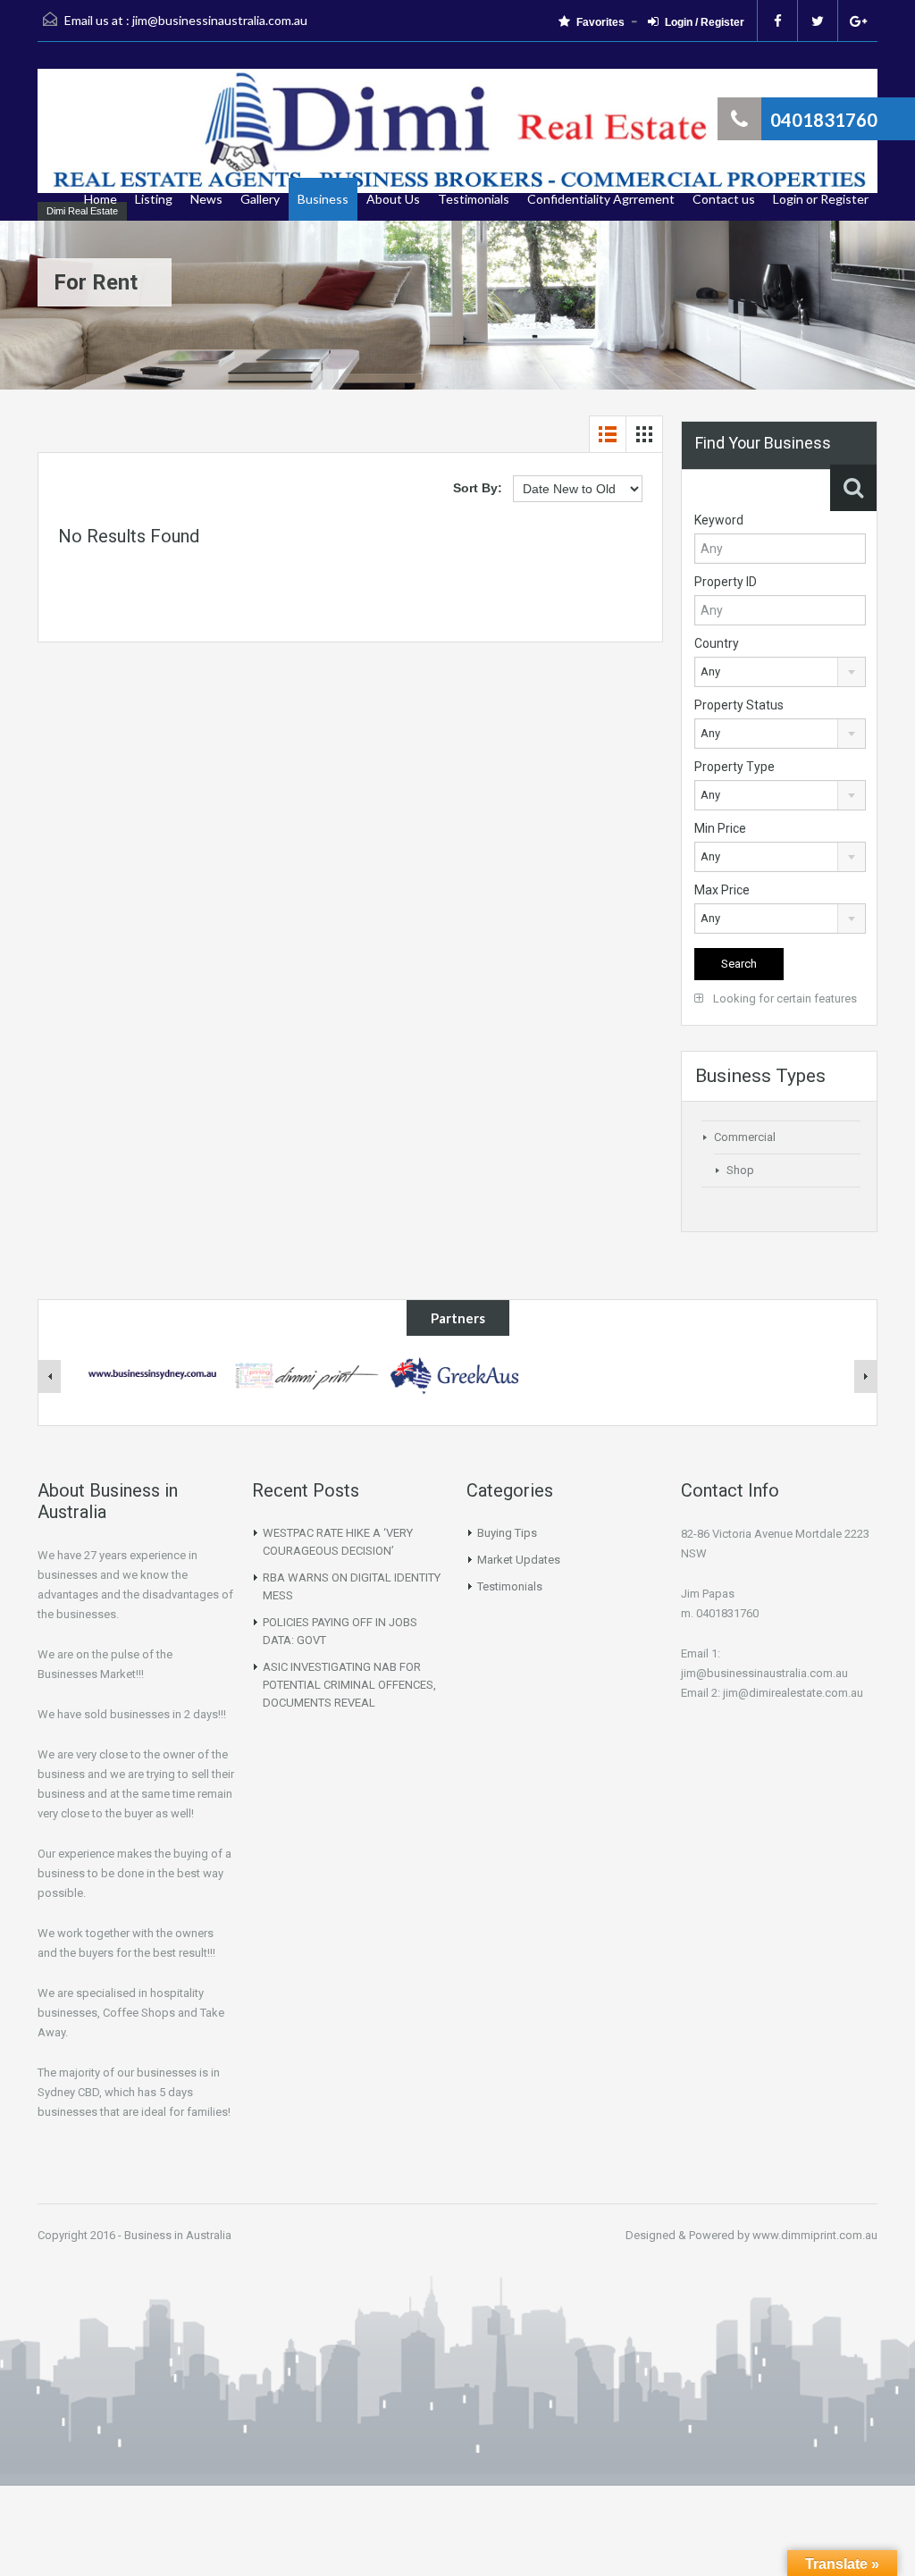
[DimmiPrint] (306, 1374)
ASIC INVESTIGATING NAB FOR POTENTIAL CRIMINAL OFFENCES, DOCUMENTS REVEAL (349, 1685)
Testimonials (474, 199)
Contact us (724, 199)
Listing (154, 199)
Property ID (726, 582)
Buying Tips (507, 1533)
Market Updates (519, 1560)
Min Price (720, 828)
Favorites (600, 22)
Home (101, 199)
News (206, 199)
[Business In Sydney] (154, 1374)
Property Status (739, 705)
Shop (740, 1170)
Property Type (735, 767)
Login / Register (705, 22)
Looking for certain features (784, 999)
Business (323, 199)
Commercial (745, 1137)
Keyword (719, 520)
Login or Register (821, 199)
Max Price (722, 890)
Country (717, 643)
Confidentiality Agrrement (601, 199)
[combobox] (780, 672)
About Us (393, 199)
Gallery (260, 199)
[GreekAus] (457, 1374)
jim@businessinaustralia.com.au (220, 20)
